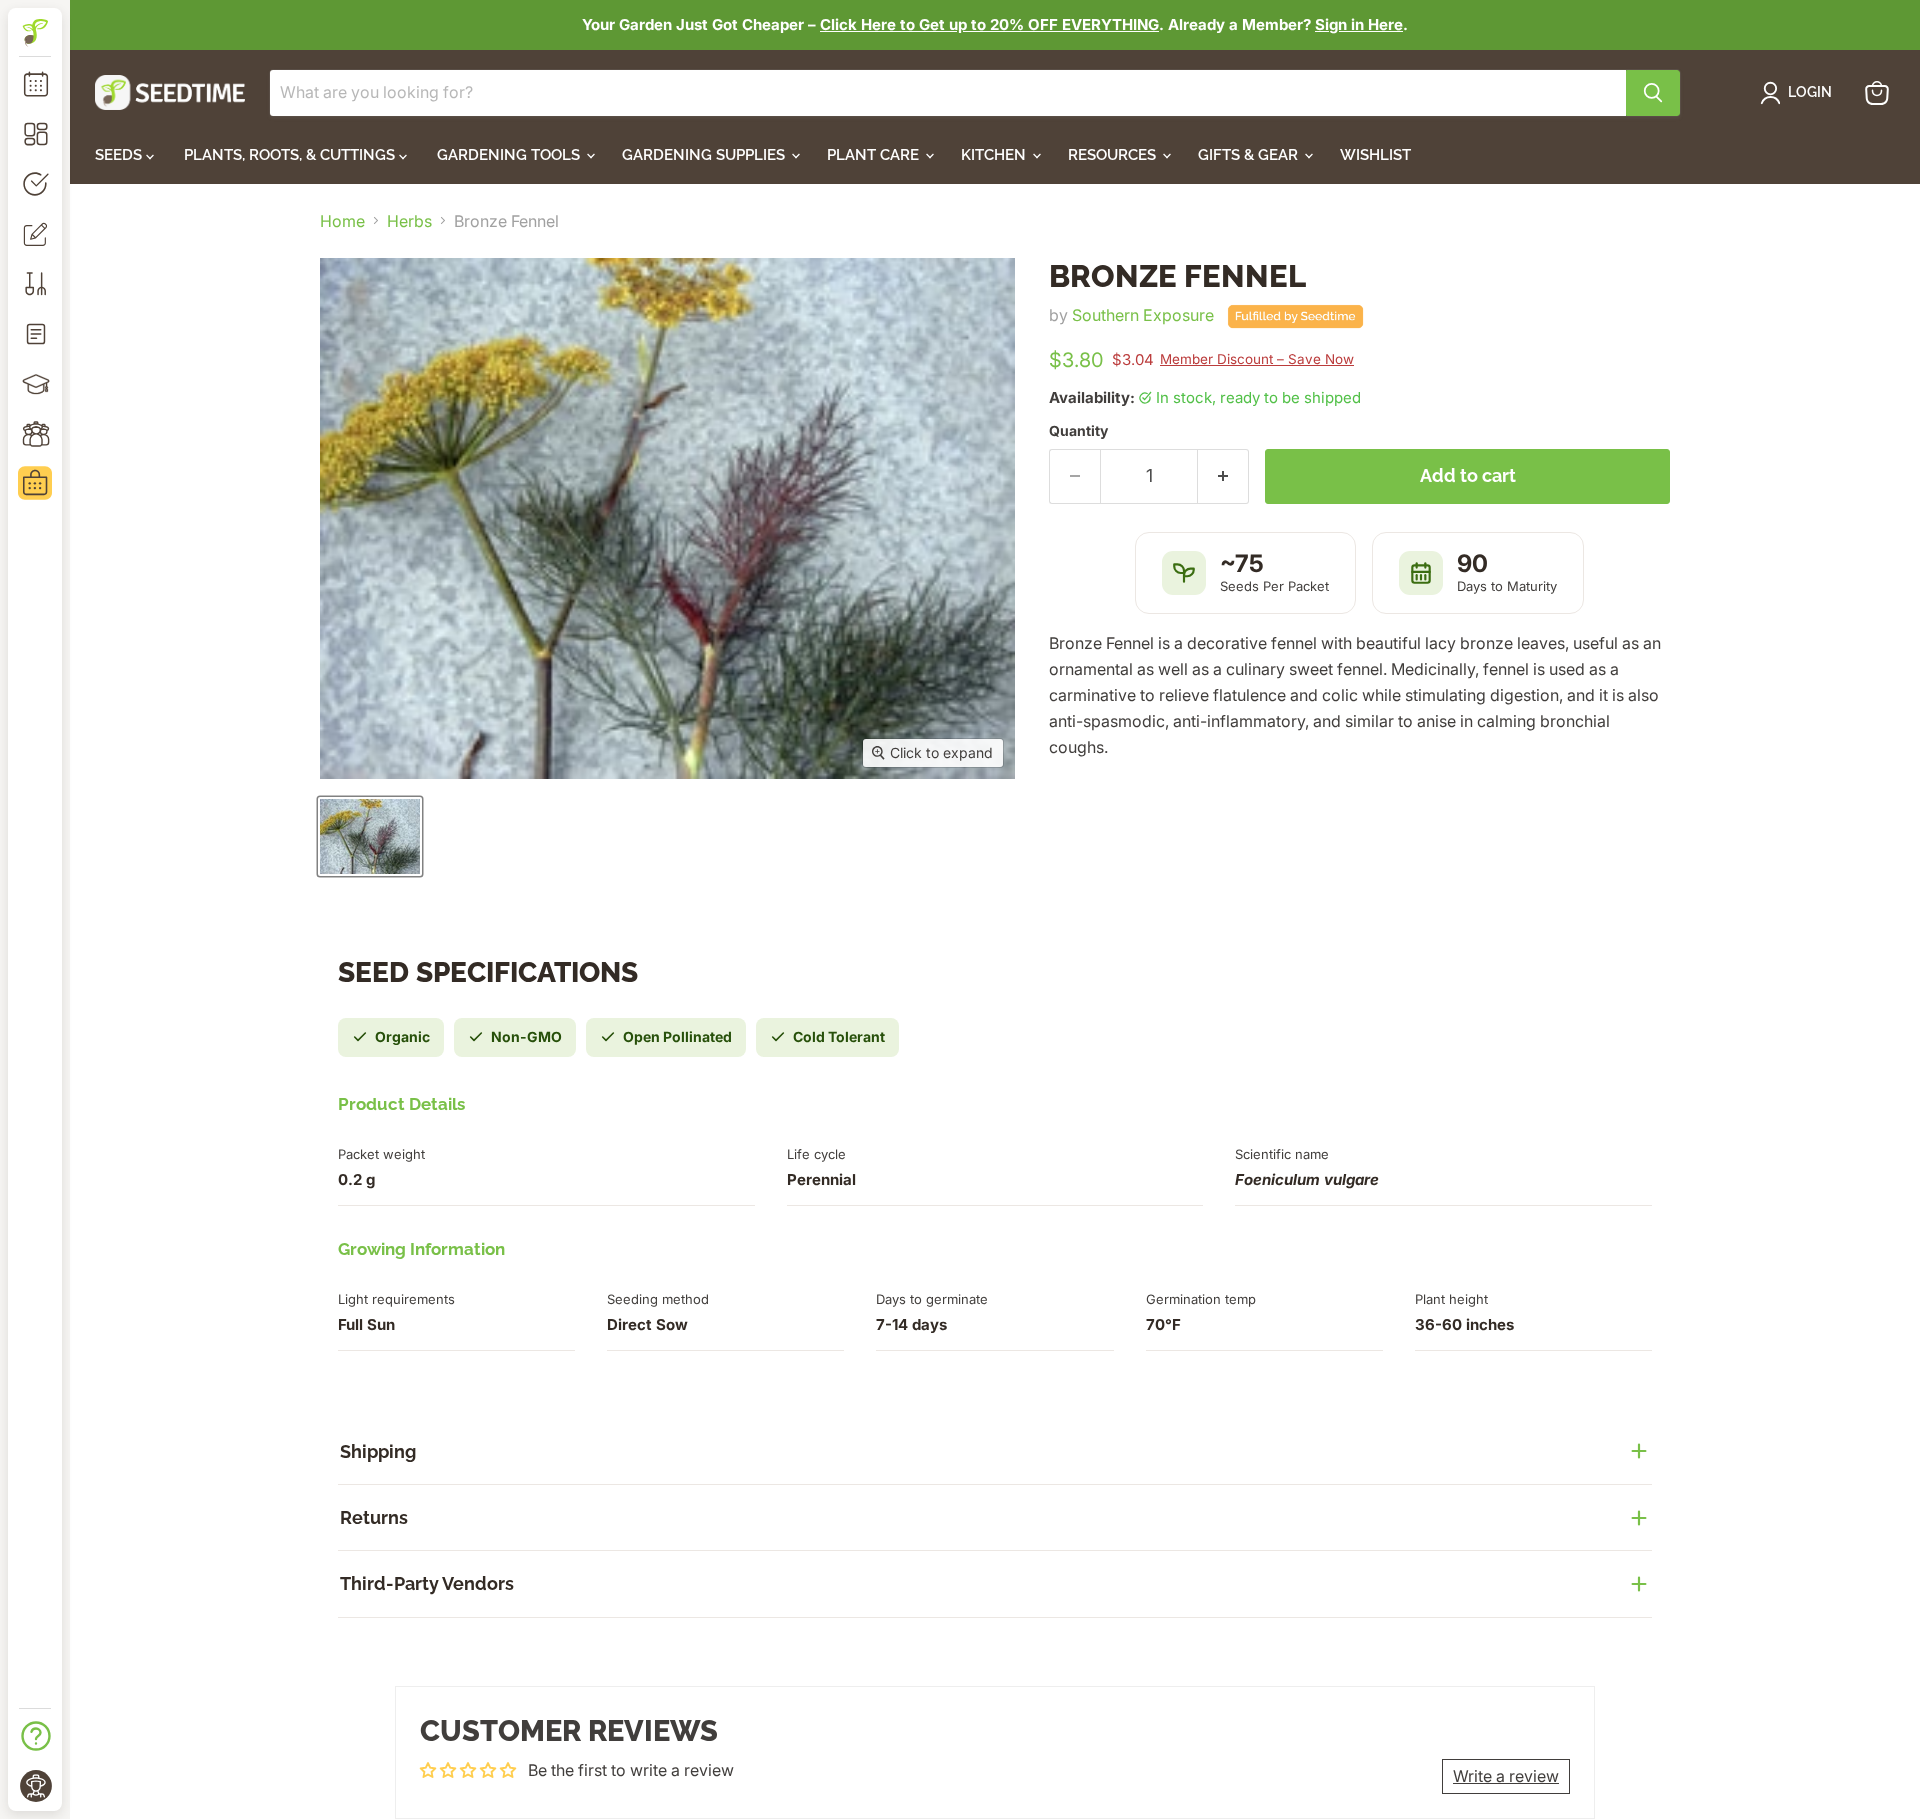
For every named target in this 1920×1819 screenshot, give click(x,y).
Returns (374, 1517)
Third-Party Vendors (427, 1583)
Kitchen (995, 155)
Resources (1114, 155)
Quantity (1078, 431)
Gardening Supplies (705, 155)
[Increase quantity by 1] (1223, 476)
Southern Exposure (1143, 315)
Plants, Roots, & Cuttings (291, 155)
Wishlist (1375, 155)
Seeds (120, 155)
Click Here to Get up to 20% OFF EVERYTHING (989, 24)
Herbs (409, 221)
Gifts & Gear (1250, 155)
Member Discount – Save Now (1257, 359)
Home (342, 221)
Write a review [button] (1506, 1776)
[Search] (1653, 93)
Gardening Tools (510, 155)
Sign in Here (1359, 24)
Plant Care (875, 155)
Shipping (378, 1451)
